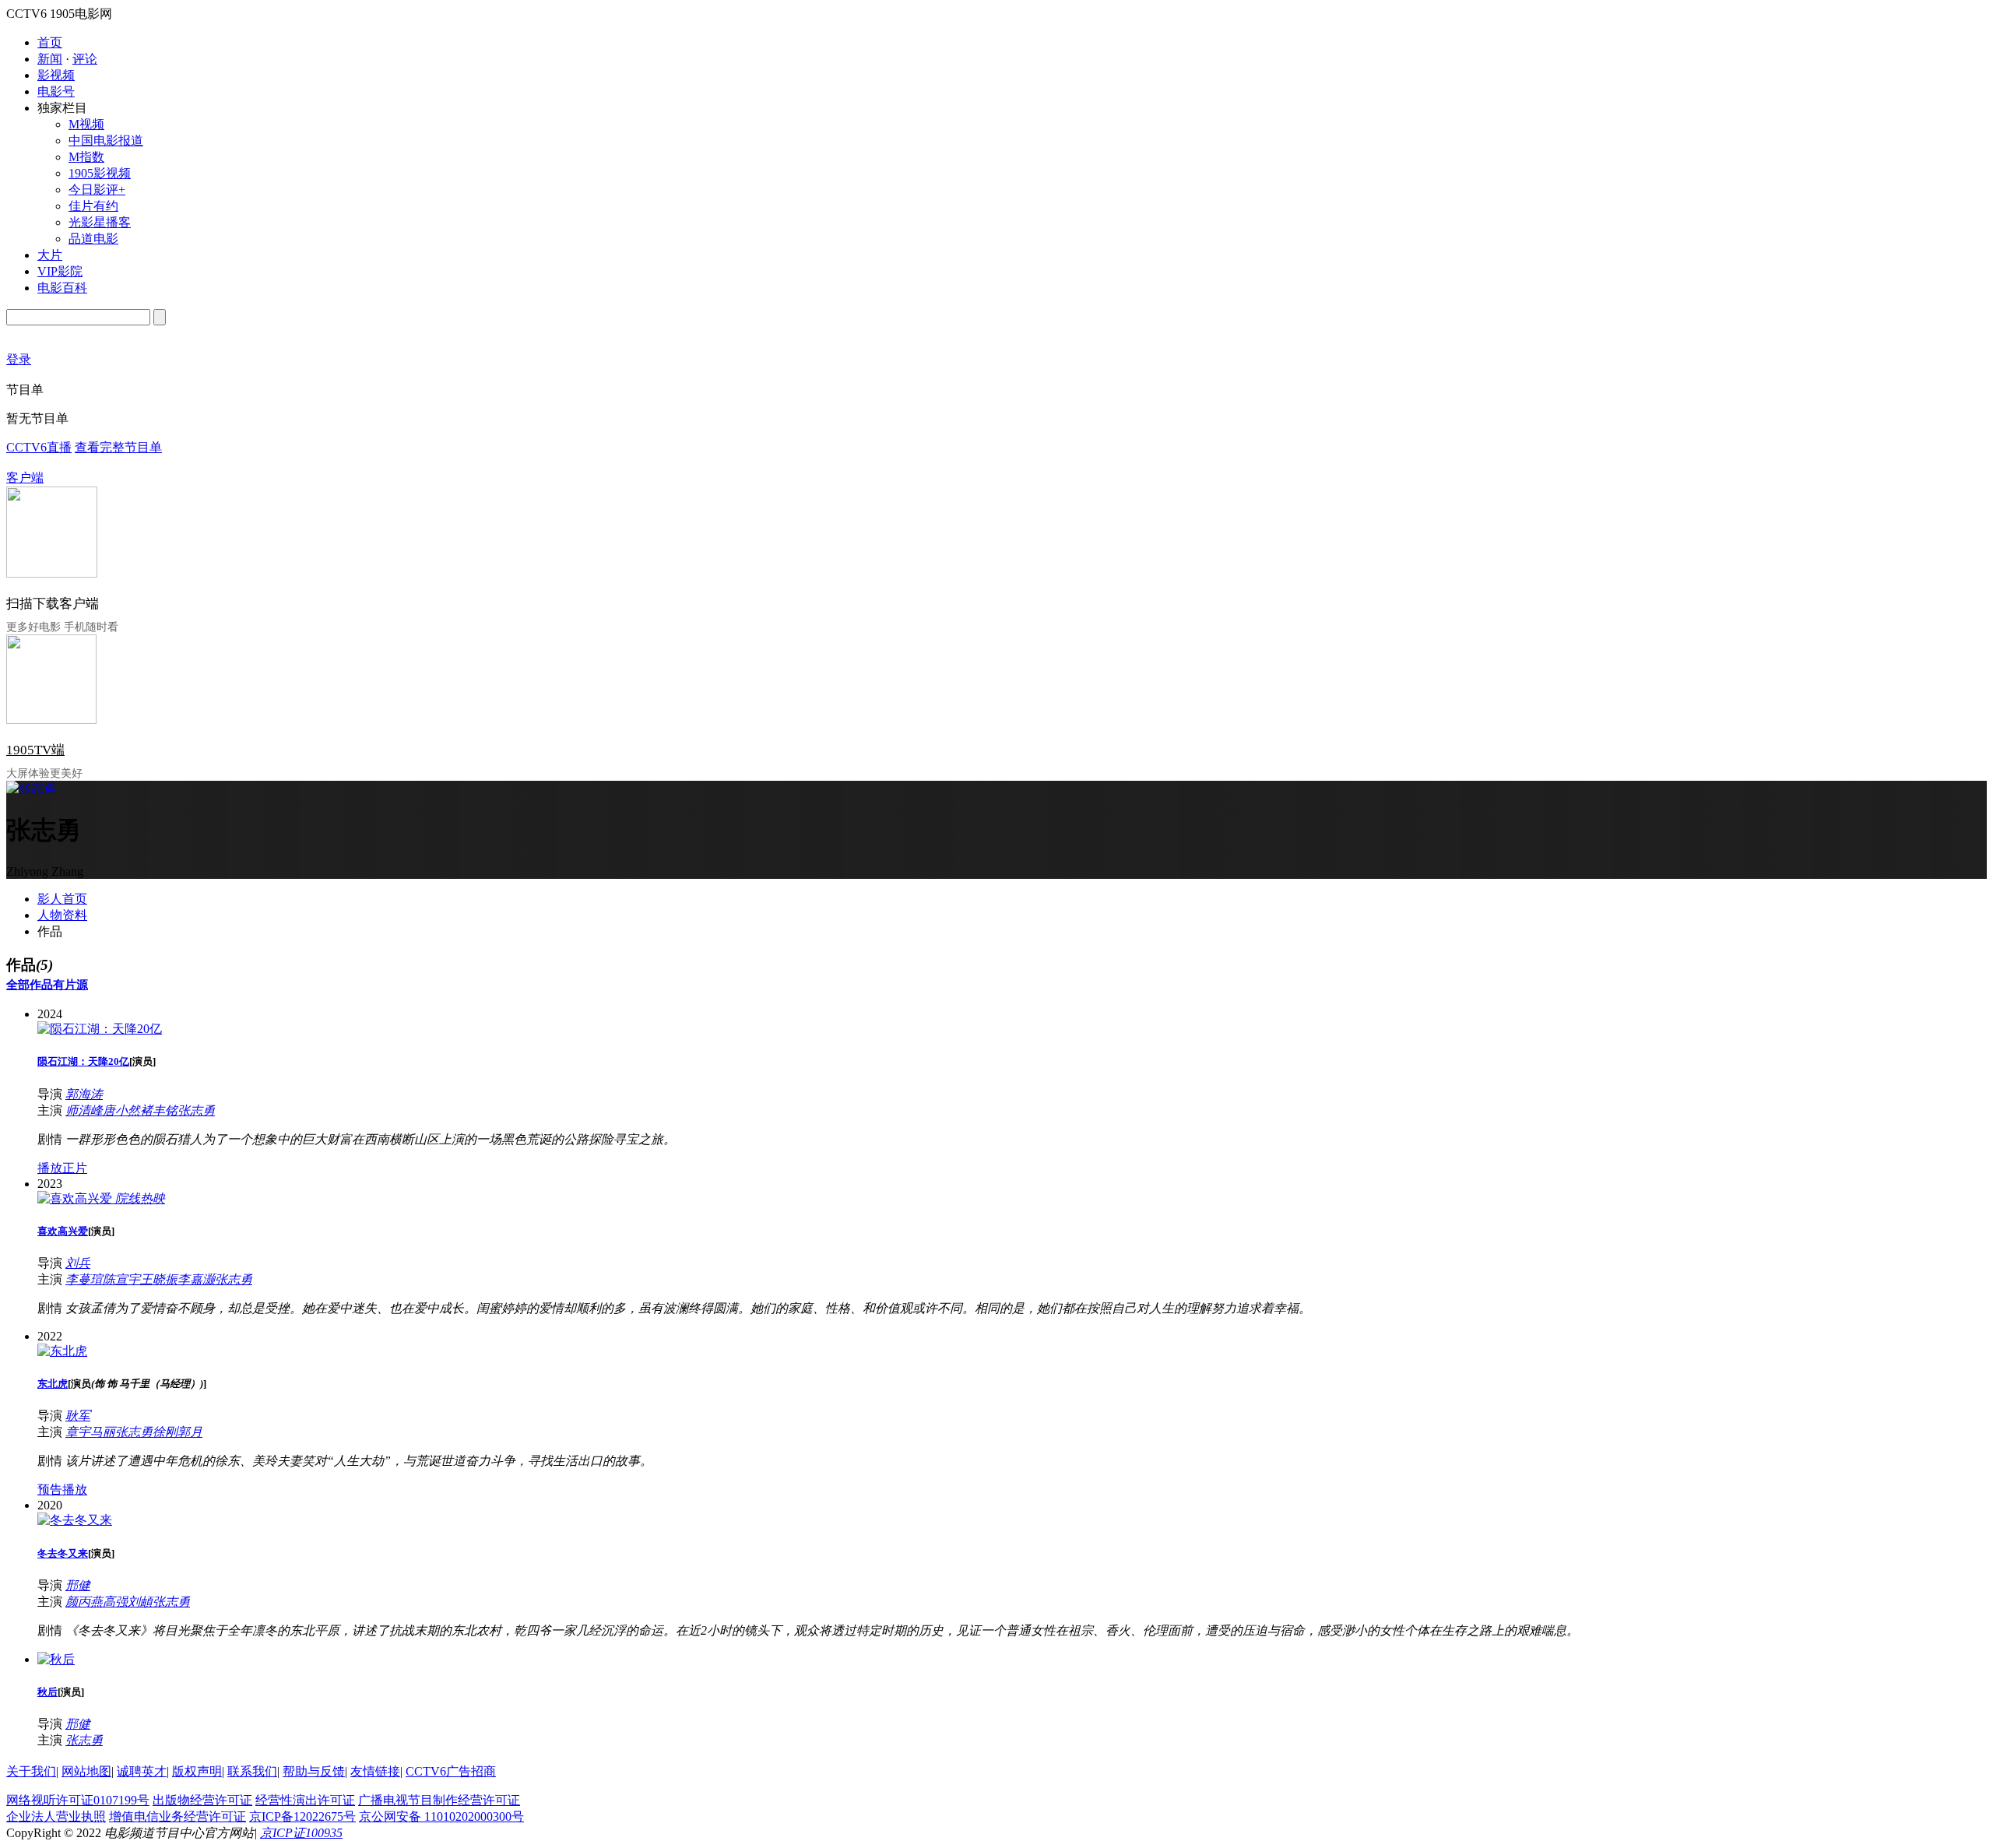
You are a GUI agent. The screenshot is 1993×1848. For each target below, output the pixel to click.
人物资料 (62, 915)
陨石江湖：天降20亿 (83, 1061)
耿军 (78, 1416)
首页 (50, 42)
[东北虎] (62, 1351)
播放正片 (62, 1168)
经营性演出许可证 (305, 1800)
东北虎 (53, 1384)
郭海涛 (84, 1094)
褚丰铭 (159, 1110)
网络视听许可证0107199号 (78, 1800)
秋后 (47, 1692)
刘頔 (140, 1602)
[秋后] (56, 1659)
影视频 (56, 75)
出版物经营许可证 (202, 1800)
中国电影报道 (106, 141)
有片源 (70, 985)
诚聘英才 (142, 1771)
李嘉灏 (196, 1279)
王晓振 (159, 1279)
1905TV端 (35, 750)
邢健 (78, 1585)
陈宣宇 (121, 1279)
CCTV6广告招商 (451, 1771)
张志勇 (196, 1110)
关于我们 (31, 1771)
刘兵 (78, 1263)
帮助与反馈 (314, 1771)
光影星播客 (100, 222)
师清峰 (84, 1110)
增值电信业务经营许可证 (178, 1816)
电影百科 (62, 288)
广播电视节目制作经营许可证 (439, 1800)
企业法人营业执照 (56, 1816)
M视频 (86, 124)
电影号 (56, 91)
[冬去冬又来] (75, 1520)
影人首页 (62, 899)
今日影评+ (97, 190)
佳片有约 (93, 206)
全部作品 (30, 985)
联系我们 (252, 1771)
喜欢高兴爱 (63, 1231)
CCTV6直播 (39, 447)
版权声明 (197, 1771)
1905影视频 (100, 173)
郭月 (190, 1432)
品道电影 (93, 239)
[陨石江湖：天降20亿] (100, 1029)
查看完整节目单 (118, 447)
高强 (115, 1602)
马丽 (103, 1432)
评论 (85, 59)
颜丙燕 (84, 1602)
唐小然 (121, 1110)
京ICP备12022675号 (302, 1816)
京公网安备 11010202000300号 (441, 1816)
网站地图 (86, 1771)
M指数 (86, 157)
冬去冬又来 (63, 1553)
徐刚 (165, 1432)
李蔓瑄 (84, 1279)
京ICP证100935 (301, 1833)
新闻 (50, 59)
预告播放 (62, 1490)
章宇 (78, 1432)
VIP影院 (60, 271)
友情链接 (375, 1771)
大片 (50, 255)
